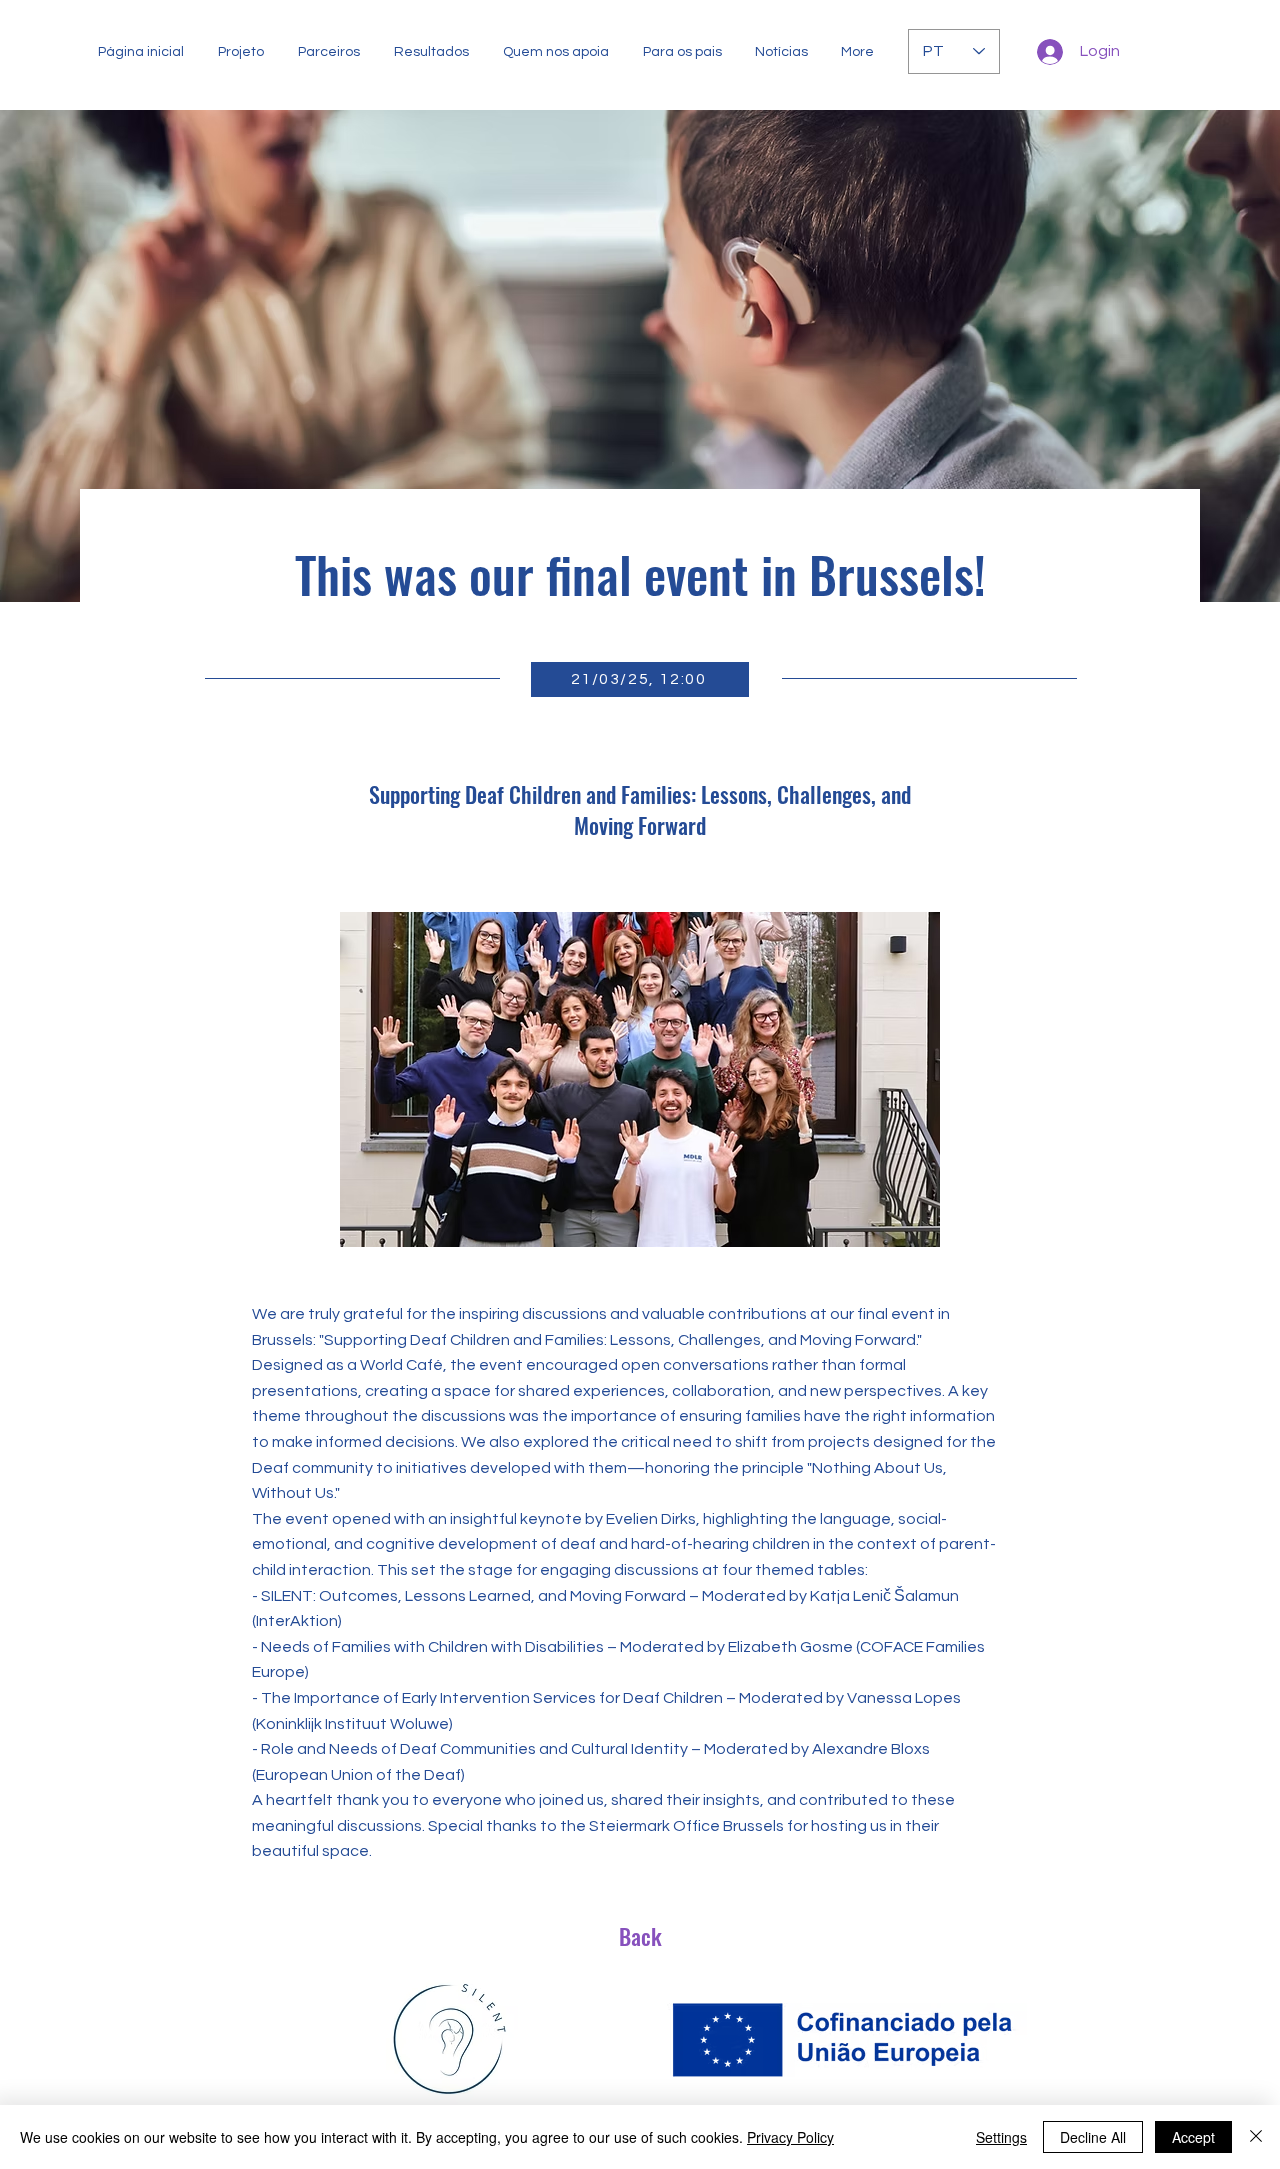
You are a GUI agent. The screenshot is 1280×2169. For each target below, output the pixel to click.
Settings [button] (1001, 2137)
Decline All (1093, 2137)
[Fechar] (1256, 2137)
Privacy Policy (790, 2137)
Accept (1193, 2137)
